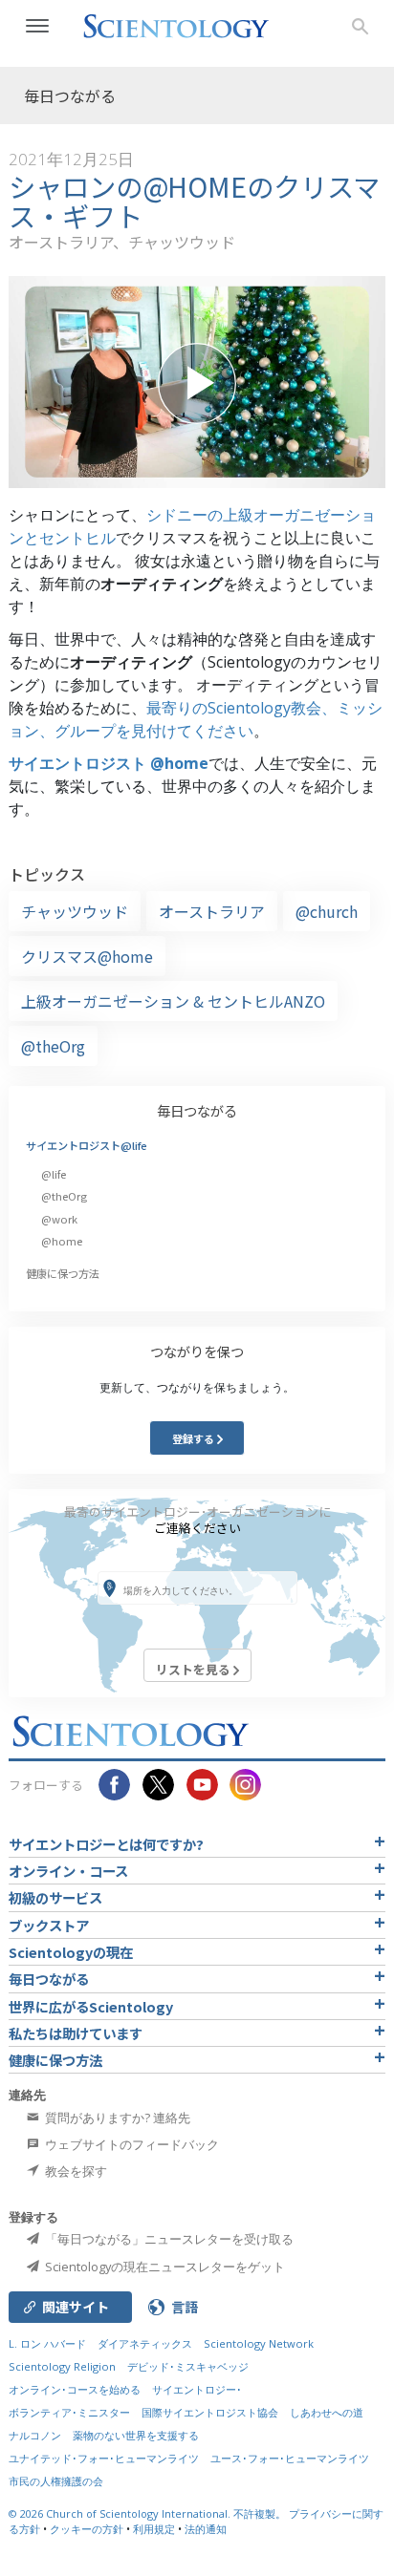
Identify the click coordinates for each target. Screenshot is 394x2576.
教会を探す (75, 2171)
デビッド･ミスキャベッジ (188, 2366)
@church (327, 911)
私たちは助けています (76, 2033)
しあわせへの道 (327, 2412)
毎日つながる (197, 1110)
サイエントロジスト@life (87, 1145)
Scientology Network (259, 2343)
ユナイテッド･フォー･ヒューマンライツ (104, 2458)
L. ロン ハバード (47, 2343)
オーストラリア (212, 911)
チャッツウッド (75, 911)
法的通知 (206, 2529)
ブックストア (49, 1925)
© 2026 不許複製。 (149, 2513)
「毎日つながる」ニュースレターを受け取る (168, 2239)
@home (62, 1241)
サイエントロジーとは (106, 1844)
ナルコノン (35, 2435)
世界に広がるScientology (91, 2006)
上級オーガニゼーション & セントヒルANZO (173, 1001)
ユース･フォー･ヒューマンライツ (290, 2458)
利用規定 (154, 2529)
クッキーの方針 (87, 2529)
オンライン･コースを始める (75, 2389)
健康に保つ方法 (63, 1273)
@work (59, 1219)
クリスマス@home (87, 956)
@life (54, 1174)
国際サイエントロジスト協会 (210, 2412)
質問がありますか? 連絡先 (116, 2118)
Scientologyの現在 (71, 1952)
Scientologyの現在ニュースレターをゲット (164, 2267)
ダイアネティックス (145, 2343)
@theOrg (53, 1046)
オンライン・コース (68, 1871)
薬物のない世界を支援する (136, 2435)
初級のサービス (55, 1897)
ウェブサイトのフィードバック (131, 2144)
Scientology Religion (62, 2366)
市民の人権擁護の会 (56, 2481)
